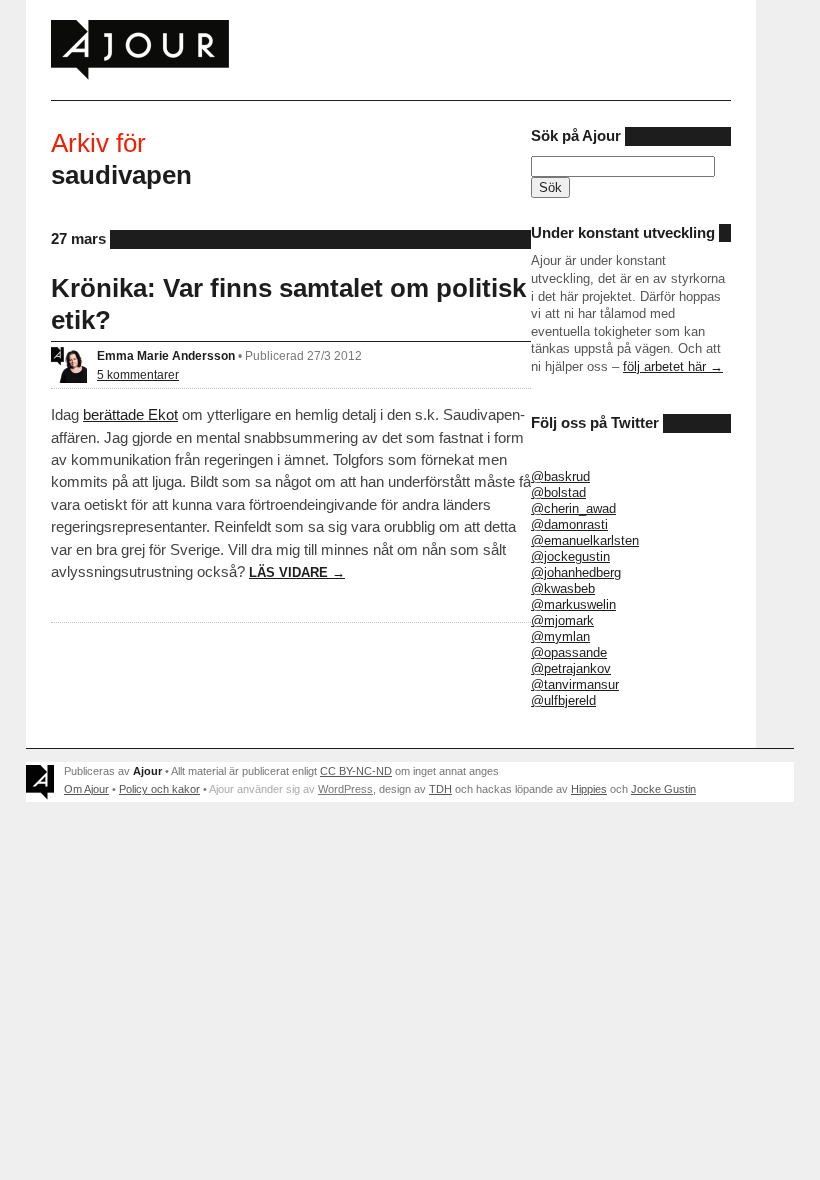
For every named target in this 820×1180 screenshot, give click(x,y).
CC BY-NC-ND (356, 771)
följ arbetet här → (673, 366)
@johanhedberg (576, 572)
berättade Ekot (130, 414)
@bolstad (558, 492)
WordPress (345, 789)
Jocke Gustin (663, 789)
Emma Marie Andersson (166, 355)
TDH (440, 789)
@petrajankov (571, 668)
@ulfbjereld (563, 700)
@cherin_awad (573, 508)
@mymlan (560, 636)
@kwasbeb (563, 588)
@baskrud (560, 476)
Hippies (589, 789)
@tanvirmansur (575, 684)
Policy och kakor (159, 789)
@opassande (569, 652)
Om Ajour (86, 789)
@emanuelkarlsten (585, 540)
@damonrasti (569, 524)
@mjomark (562, 620)
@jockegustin (570, 556)
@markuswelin (573, 604)
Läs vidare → (297, 572)
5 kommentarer (138, 374)
